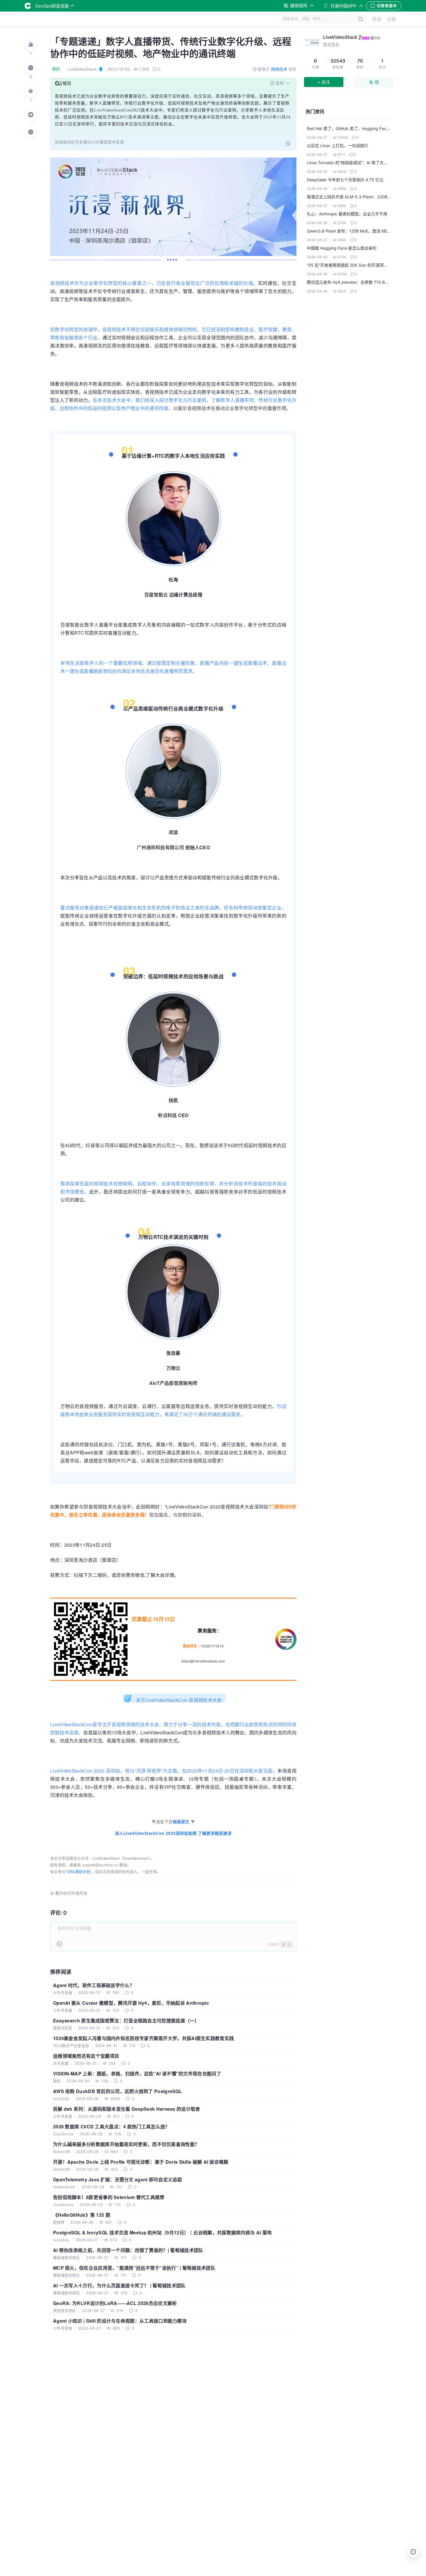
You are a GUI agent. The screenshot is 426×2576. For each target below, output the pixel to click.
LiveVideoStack (340, 37)
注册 (391, 19)
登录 (377, 19)
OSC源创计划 (79, 1871)
